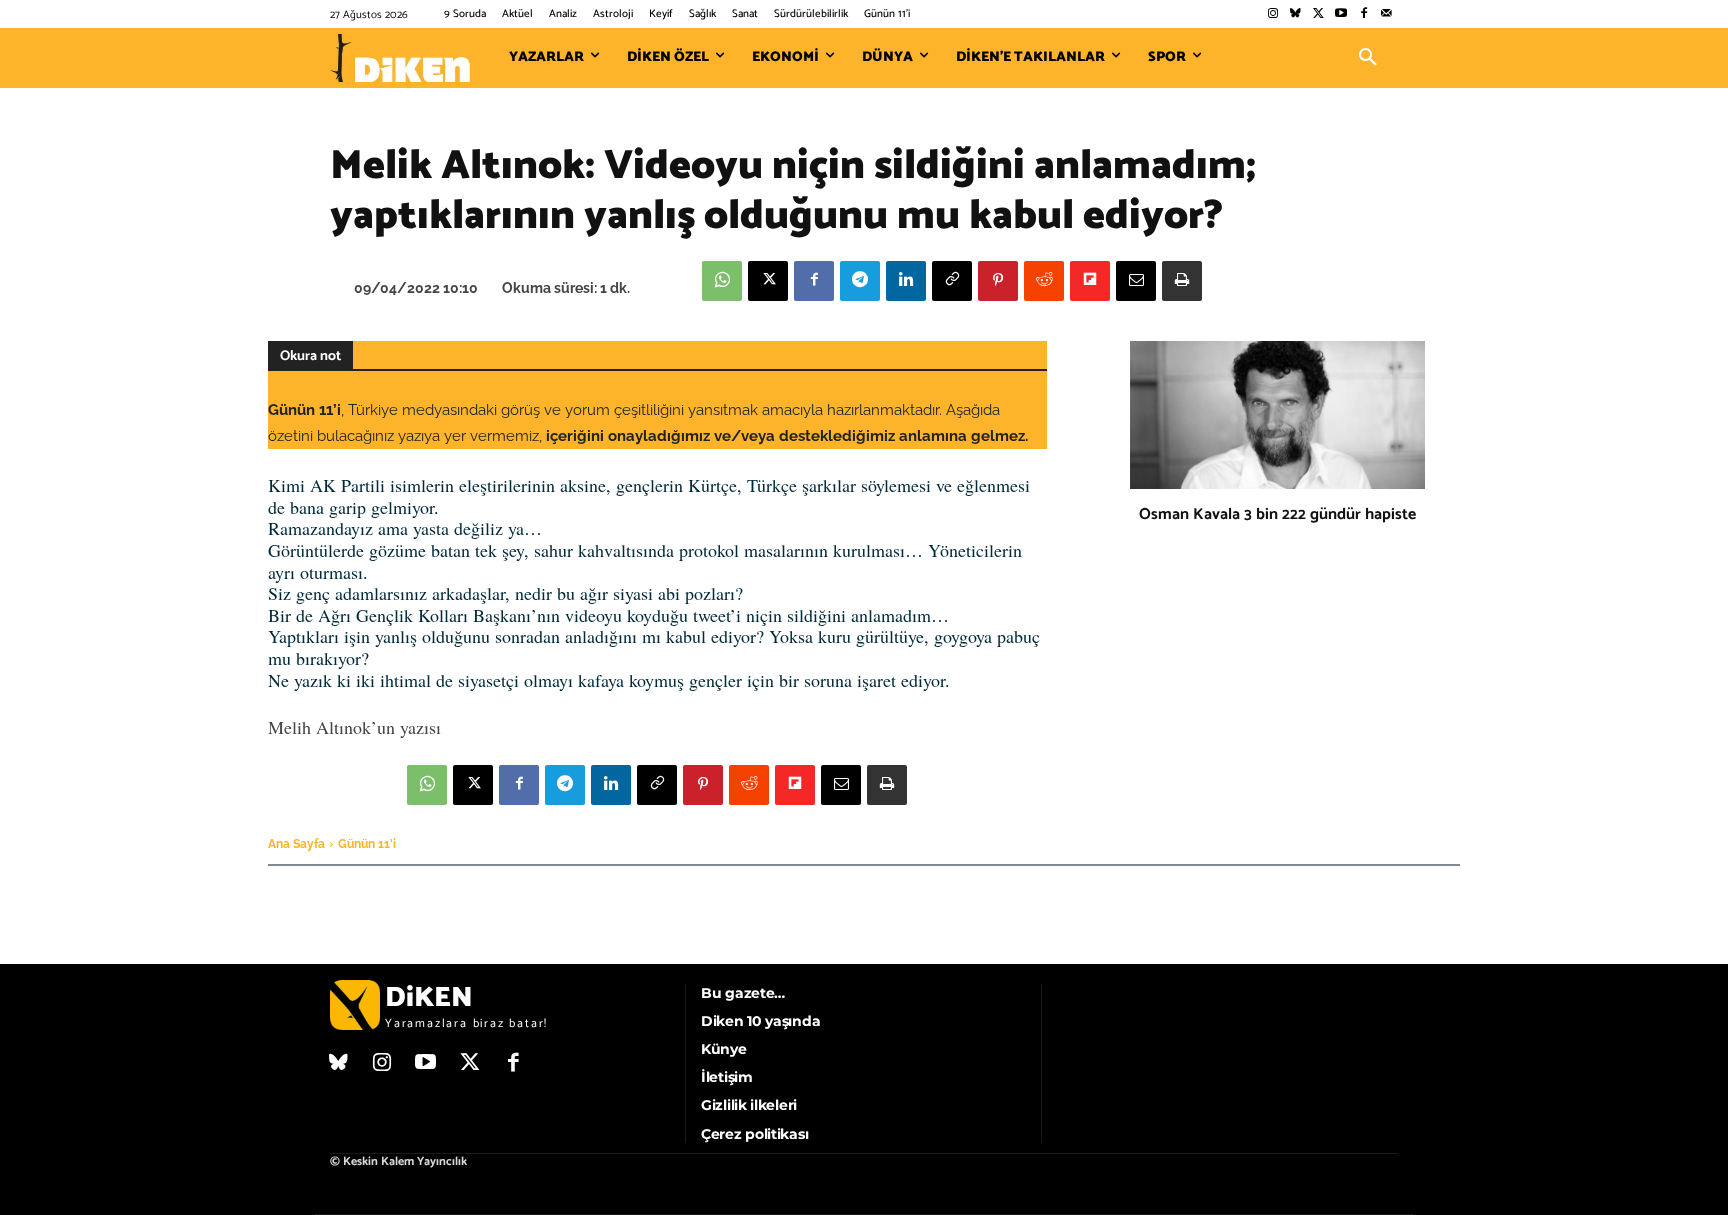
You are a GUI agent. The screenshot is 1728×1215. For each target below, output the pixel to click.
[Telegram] (860, 281)
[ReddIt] (1044, 281)
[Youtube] (1341, 14)
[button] (1368, 58)
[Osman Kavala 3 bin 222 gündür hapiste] (1277, 415)
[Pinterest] (998, 281)
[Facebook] (1363, 14)
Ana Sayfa (296, 844)
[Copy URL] (952, 281)
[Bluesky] (1295, 14)
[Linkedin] (906, 281)
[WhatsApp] (722, 281)
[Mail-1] (1386, 14)
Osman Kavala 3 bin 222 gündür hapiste (1277, 514)
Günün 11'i (367, 844)
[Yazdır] (1182, 281)
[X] (768, 281)
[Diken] (400, 58)
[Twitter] (1318, 14)
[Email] (1136, 281)
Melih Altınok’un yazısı (354, 727)
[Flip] (1090, 281)
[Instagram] (1272, 14)
